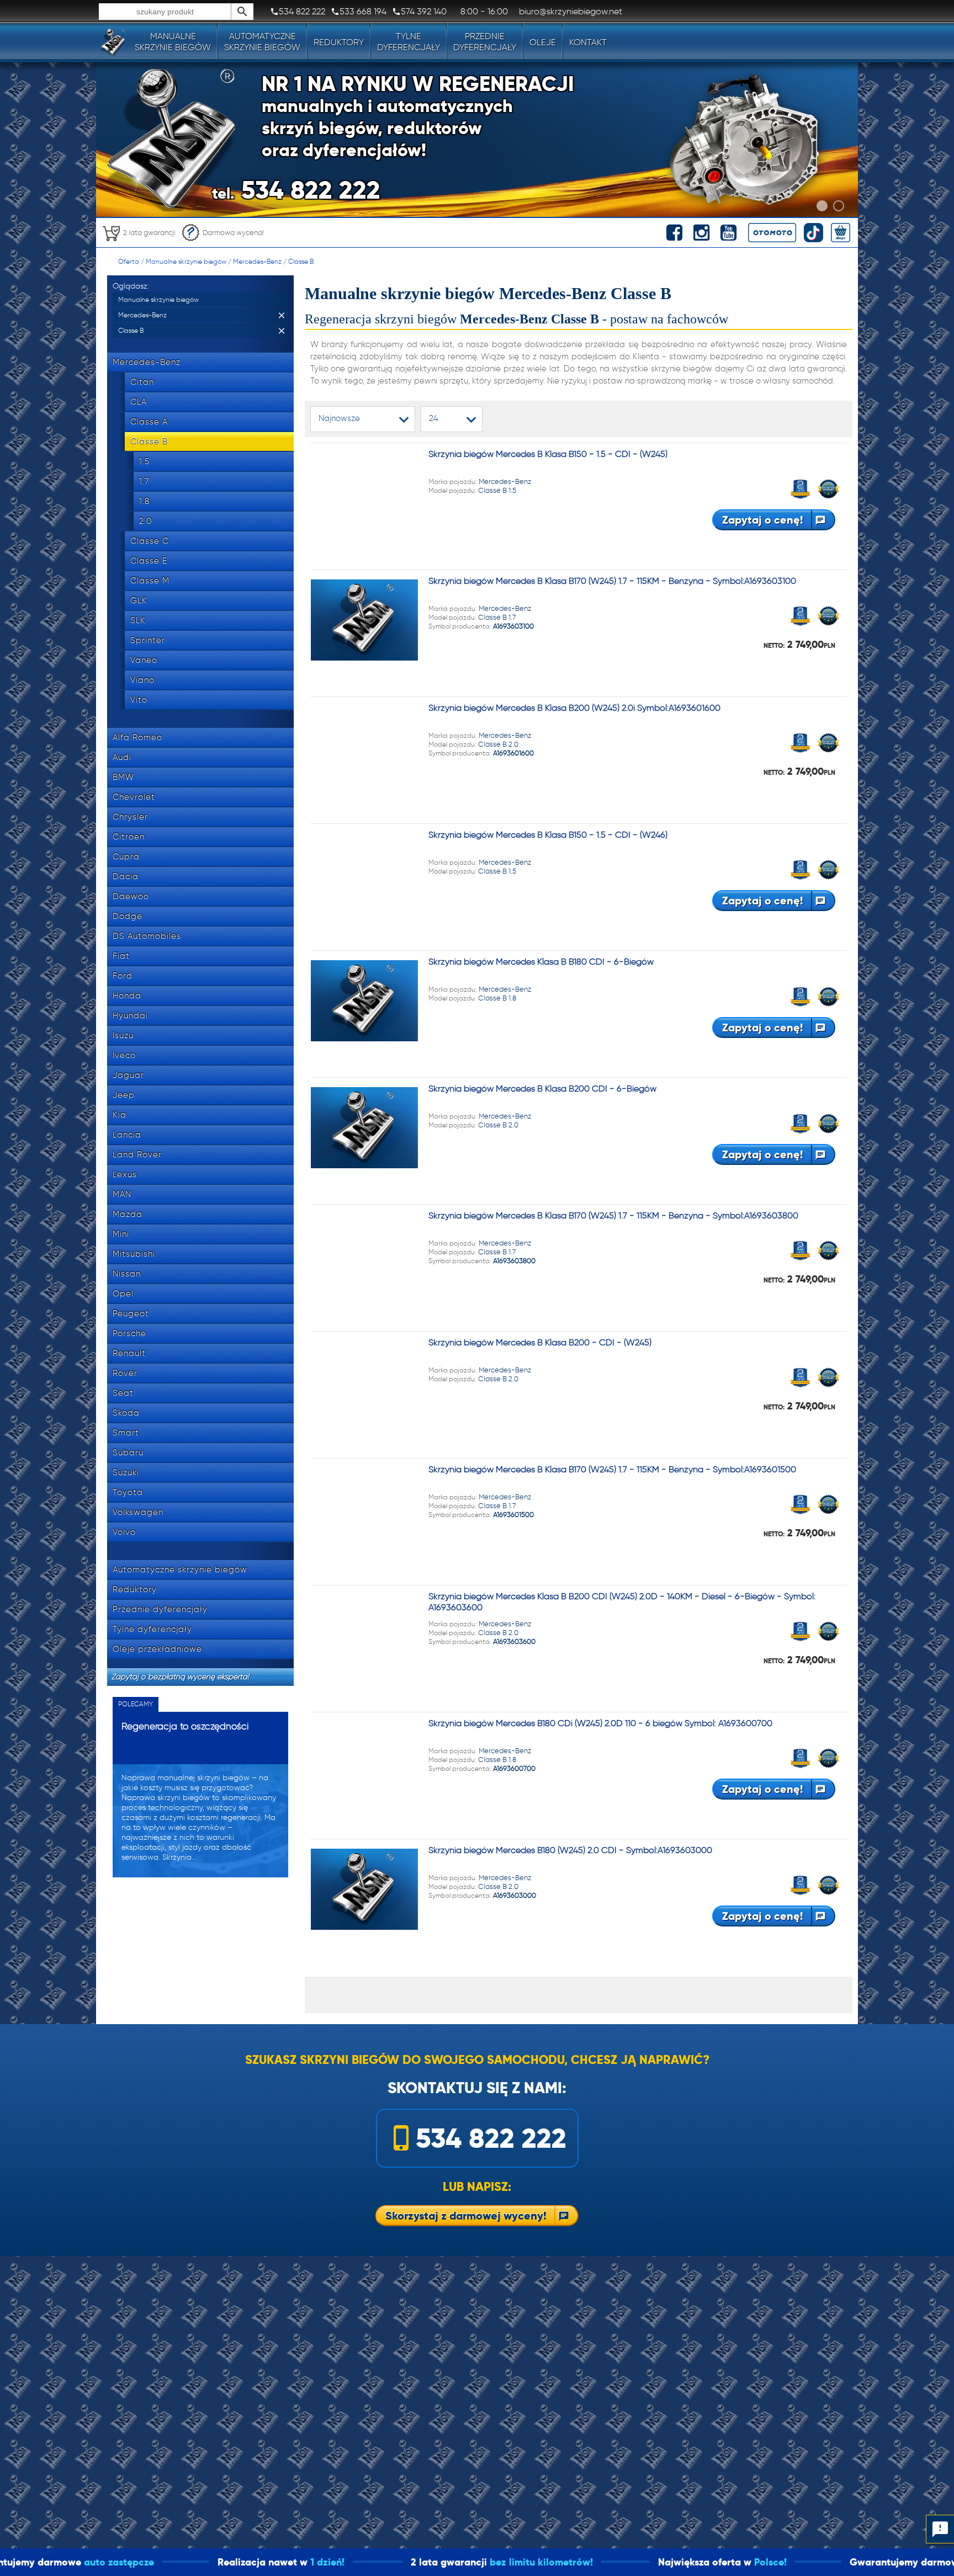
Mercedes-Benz (257, 261)
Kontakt (588, 42)
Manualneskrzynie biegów (173, 42)
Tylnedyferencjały (409, 42)
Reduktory (339, 42)
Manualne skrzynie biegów (186, 261)
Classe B (301, 261)
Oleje (543, 42)
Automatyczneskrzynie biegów (262, 42)
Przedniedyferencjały (485, 42)
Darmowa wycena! (233, 233)
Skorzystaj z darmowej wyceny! (466, 2216)
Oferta (129, 261)
